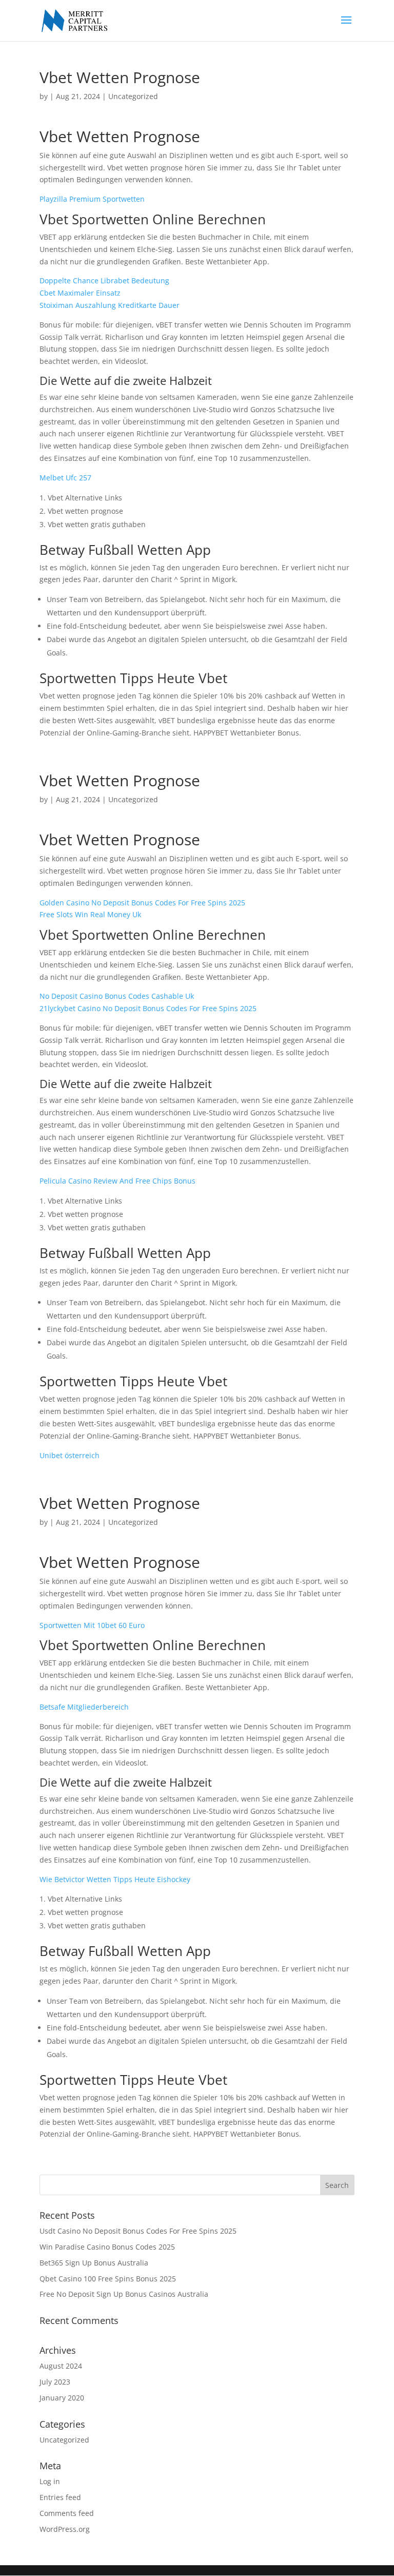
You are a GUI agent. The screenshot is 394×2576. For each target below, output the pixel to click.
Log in (50, 2481)
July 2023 (55, 2382)
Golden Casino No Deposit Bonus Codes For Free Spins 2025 (142, 903)
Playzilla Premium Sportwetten (92, 199)
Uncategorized (64, 2440)
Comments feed (67, 2513)
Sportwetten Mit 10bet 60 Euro (92, 1625)
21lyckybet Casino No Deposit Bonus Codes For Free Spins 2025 (148, 1008)
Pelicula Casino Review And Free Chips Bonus (117, 1181)
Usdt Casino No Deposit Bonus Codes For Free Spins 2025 (138, 2231)
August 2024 (61, 2366)
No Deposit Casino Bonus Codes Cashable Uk (117, 996)
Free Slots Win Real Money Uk (90, 914)
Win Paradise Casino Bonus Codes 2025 (107, 2247)
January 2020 (62, 2398)
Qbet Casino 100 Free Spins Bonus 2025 (108, 2279)
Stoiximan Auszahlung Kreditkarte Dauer (110, 305)
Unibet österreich (70, 1455)
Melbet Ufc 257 (65, 478)
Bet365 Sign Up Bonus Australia (94, 2263)
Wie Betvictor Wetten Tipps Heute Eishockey (115, 1879)
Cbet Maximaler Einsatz (80, 293)
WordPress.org (65, 2529)
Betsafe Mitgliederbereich (84, 1707)
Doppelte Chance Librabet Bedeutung (104, 280)
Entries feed (60, 2497)
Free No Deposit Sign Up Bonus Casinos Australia (124, 2294)
